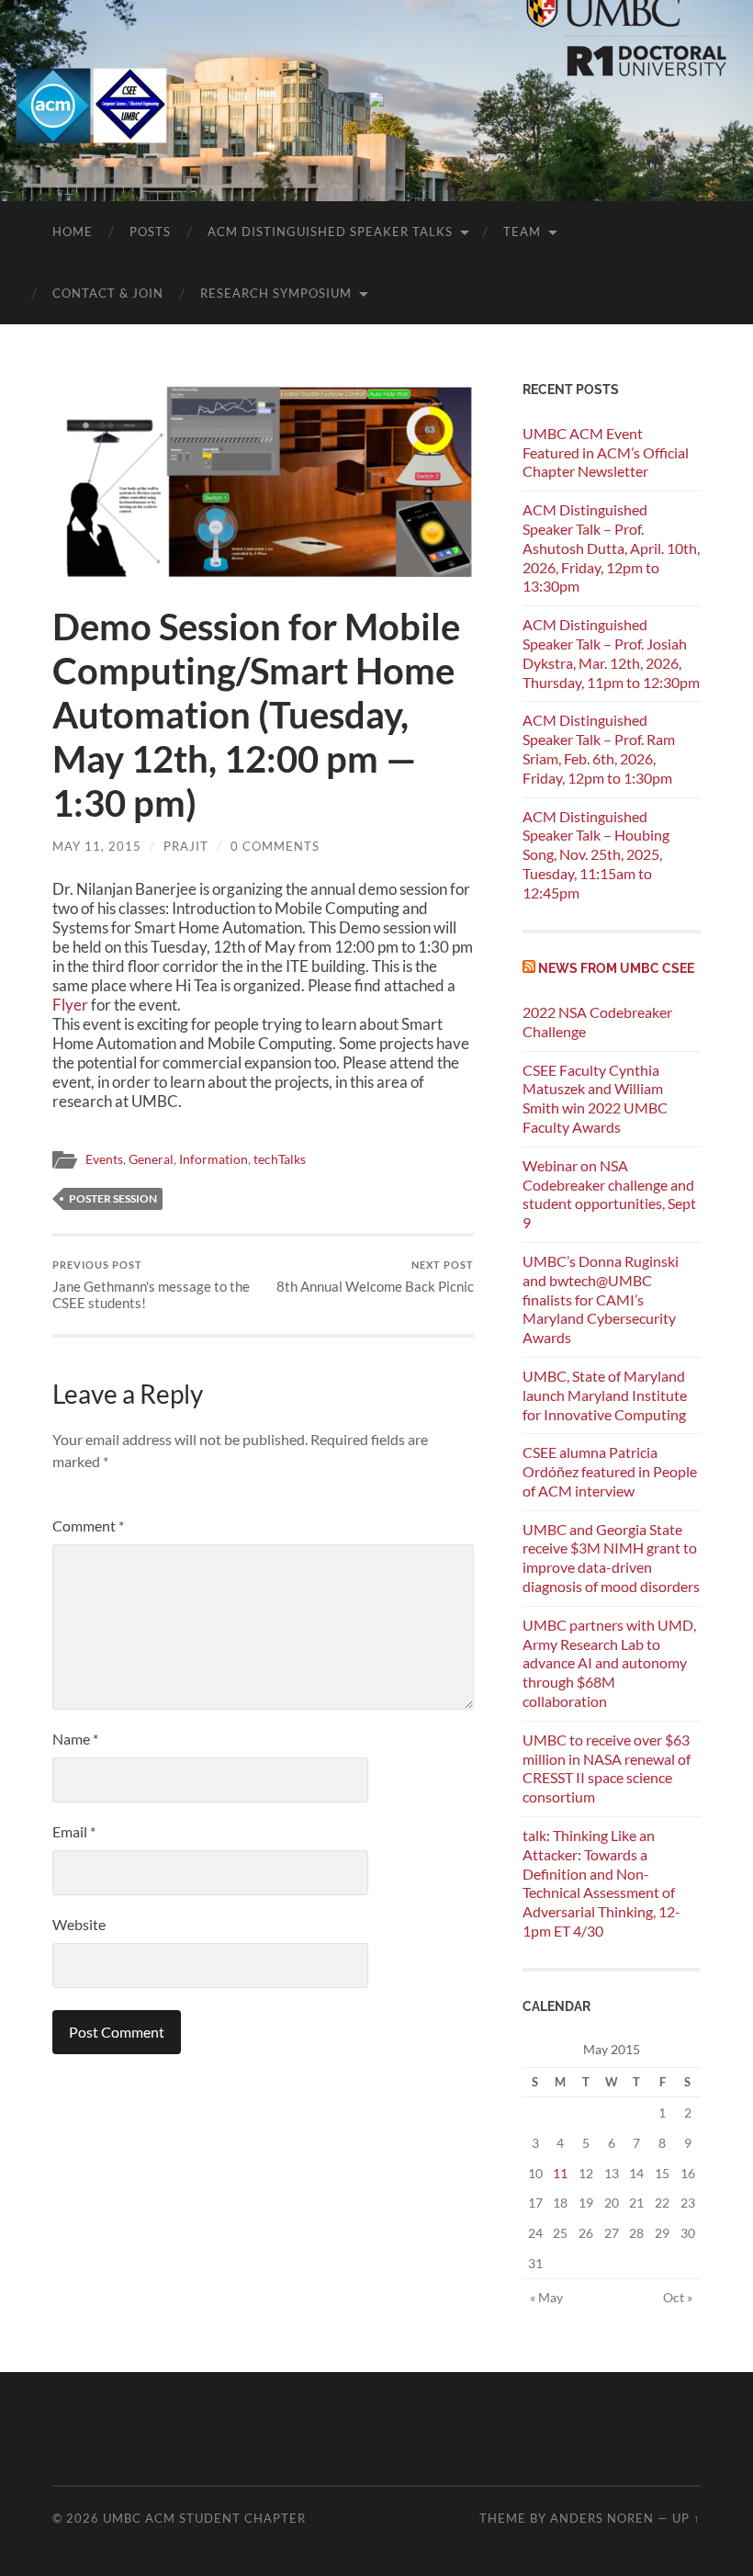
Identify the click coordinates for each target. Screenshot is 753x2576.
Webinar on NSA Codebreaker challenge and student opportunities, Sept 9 (609, 1194)
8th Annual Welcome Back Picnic (375, 1277)
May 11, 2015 (97, 846)
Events (104, 1159)
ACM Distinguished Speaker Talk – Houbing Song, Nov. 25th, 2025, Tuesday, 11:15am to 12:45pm (596, 854)
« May (546, 2297)
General (151, 1159)
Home (73, 232)
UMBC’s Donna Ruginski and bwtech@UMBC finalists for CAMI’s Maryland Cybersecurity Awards (601, 1299)
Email (74, 1831)
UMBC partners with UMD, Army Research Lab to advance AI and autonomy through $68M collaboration (609, 1663)
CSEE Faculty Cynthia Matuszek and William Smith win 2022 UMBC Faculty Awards (595, 1098)
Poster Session (113, 1198)
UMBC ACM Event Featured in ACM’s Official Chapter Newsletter (606, 452)
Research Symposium (276, 293)
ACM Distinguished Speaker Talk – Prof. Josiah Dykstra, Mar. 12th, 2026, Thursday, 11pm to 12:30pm (611, 653)
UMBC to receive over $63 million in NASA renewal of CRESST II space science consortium (607, 1768)
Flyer (70, 1005)
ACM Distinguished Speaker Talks (330, 232)
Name (75, 1739)
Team (522, 232)
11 (560, 2173)
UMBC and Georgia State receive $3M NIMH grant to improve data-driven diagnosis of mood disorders (611, 1558)
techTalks (280, 1159)
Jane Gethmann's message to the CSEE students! (151, 1285)
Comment (88, 1525)
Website (79, 1924)
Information (214, 1159)
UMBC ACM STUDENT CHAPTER (204, 2518)
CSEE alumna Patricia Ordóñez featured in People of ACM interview (610, 1471)
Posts (150, 232)
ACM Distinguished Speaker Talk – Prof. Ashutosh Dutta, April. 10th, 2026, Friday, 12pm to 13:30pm (611, 548)
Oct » (678, 2297)
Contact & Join (108, 293)
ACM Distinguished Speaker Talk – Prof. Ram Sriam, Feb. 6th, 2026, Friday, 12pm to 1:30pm (599, 748)
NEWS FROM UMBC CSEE (616, 968)
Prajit (186, 846)
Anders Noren (602, 2518)
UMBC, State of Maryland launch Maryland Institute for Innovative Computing (605, 1395)
